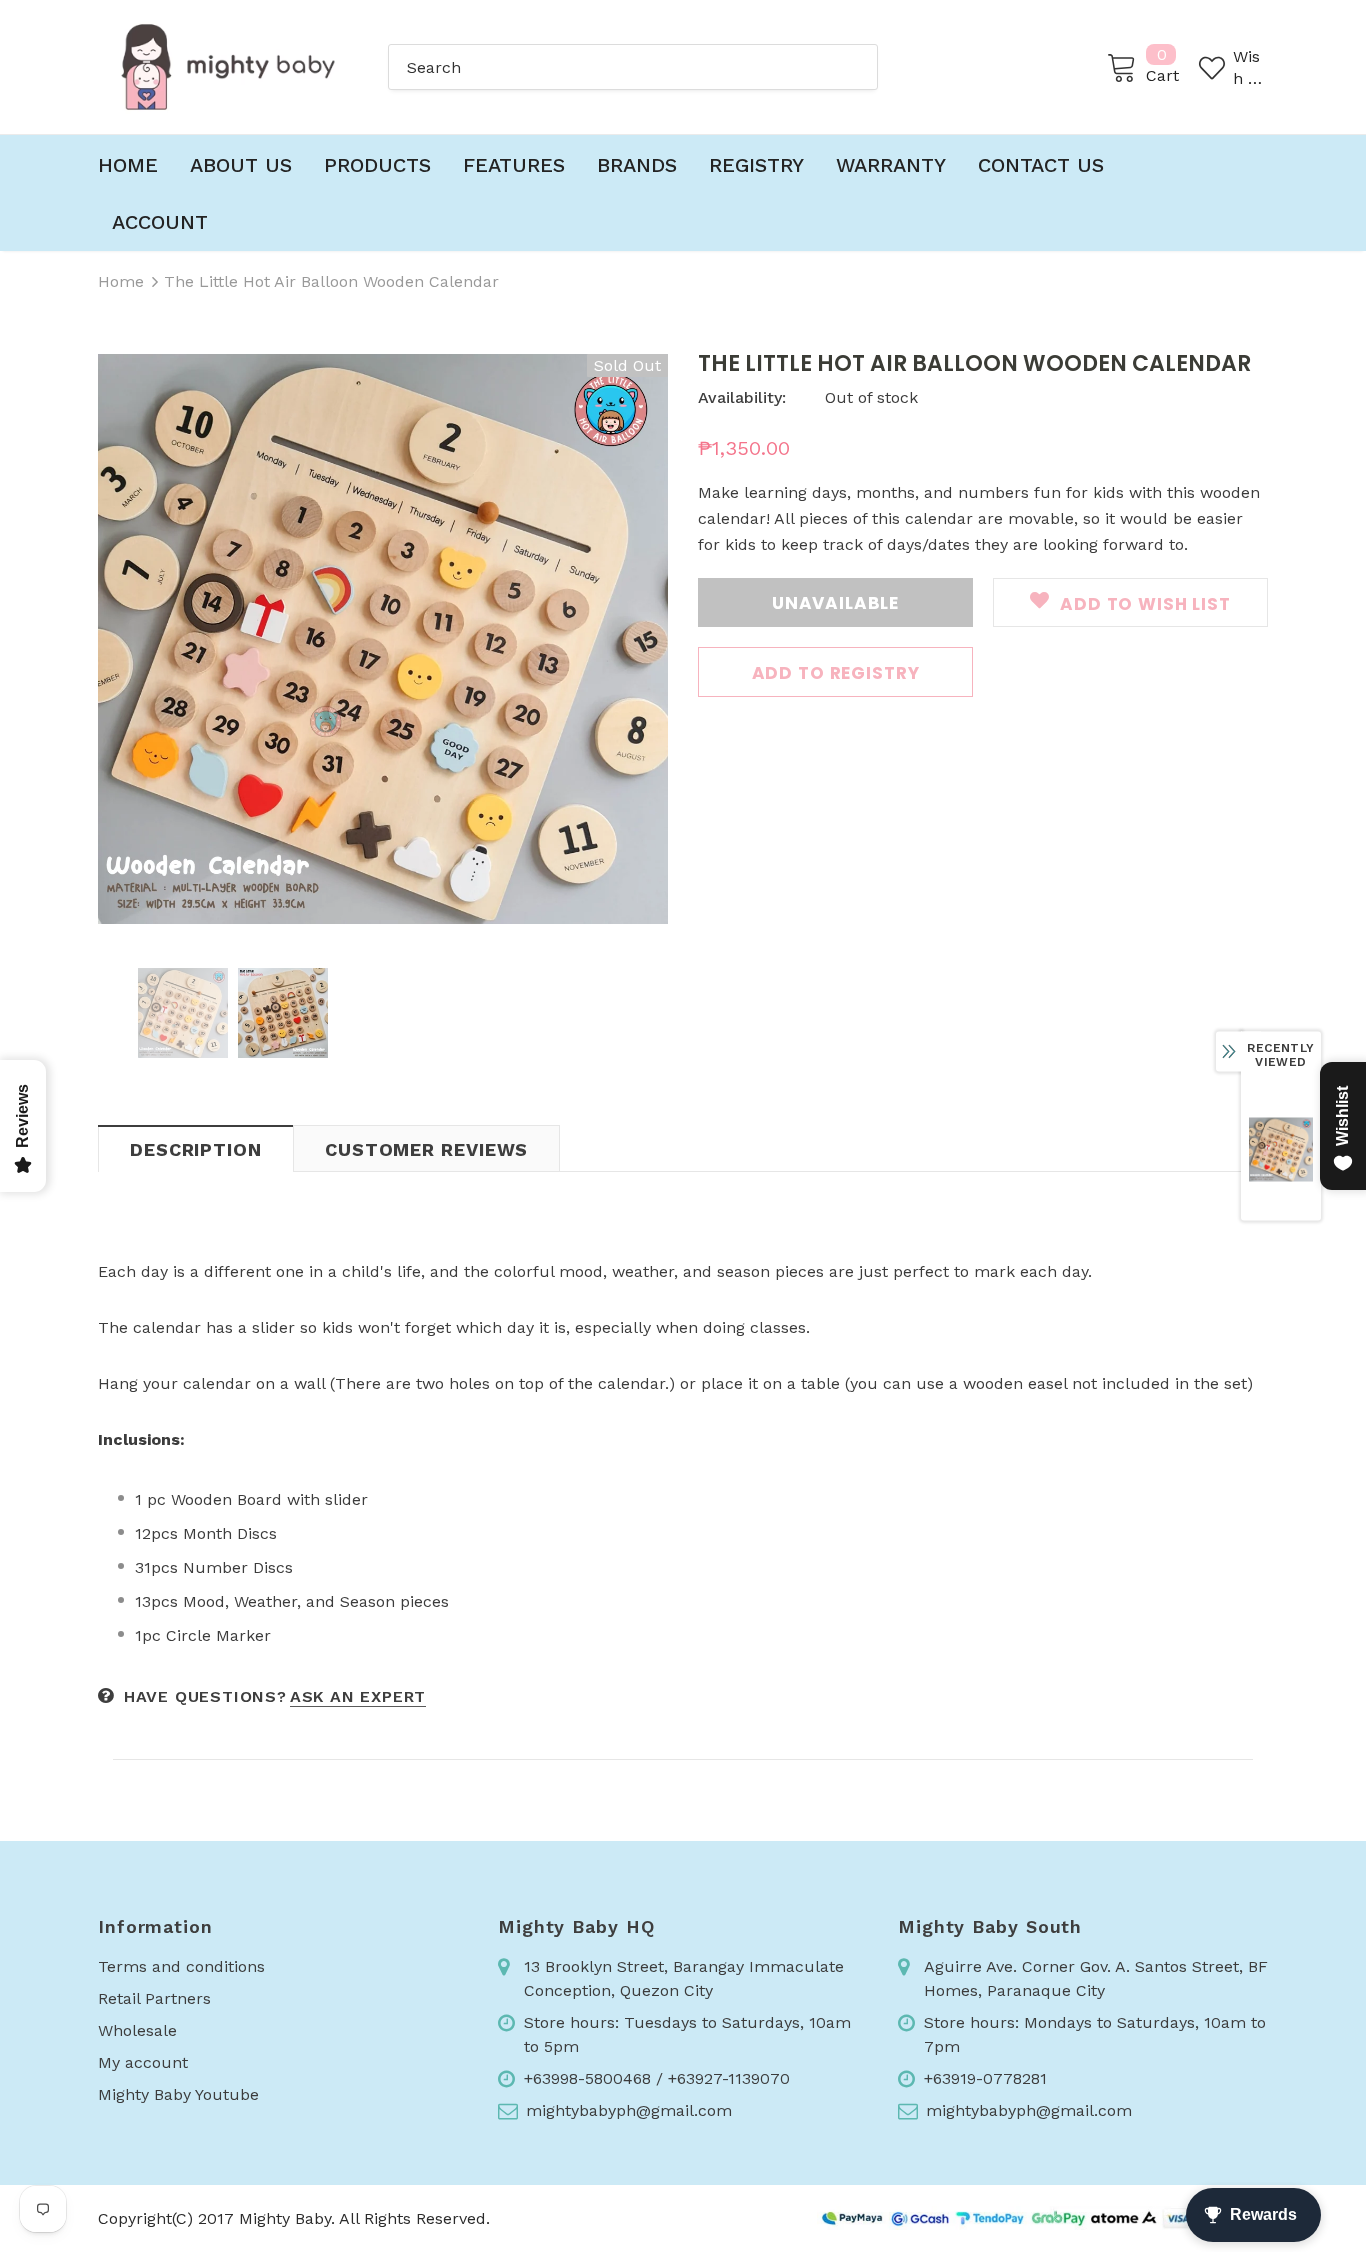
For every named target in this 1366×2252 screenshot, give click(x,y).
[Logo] (228, 67)
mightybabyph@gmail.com (629, 2110)
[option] (383, 639)
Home (121, 281)
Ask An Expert (358, 1696)
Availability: (742, 397)
